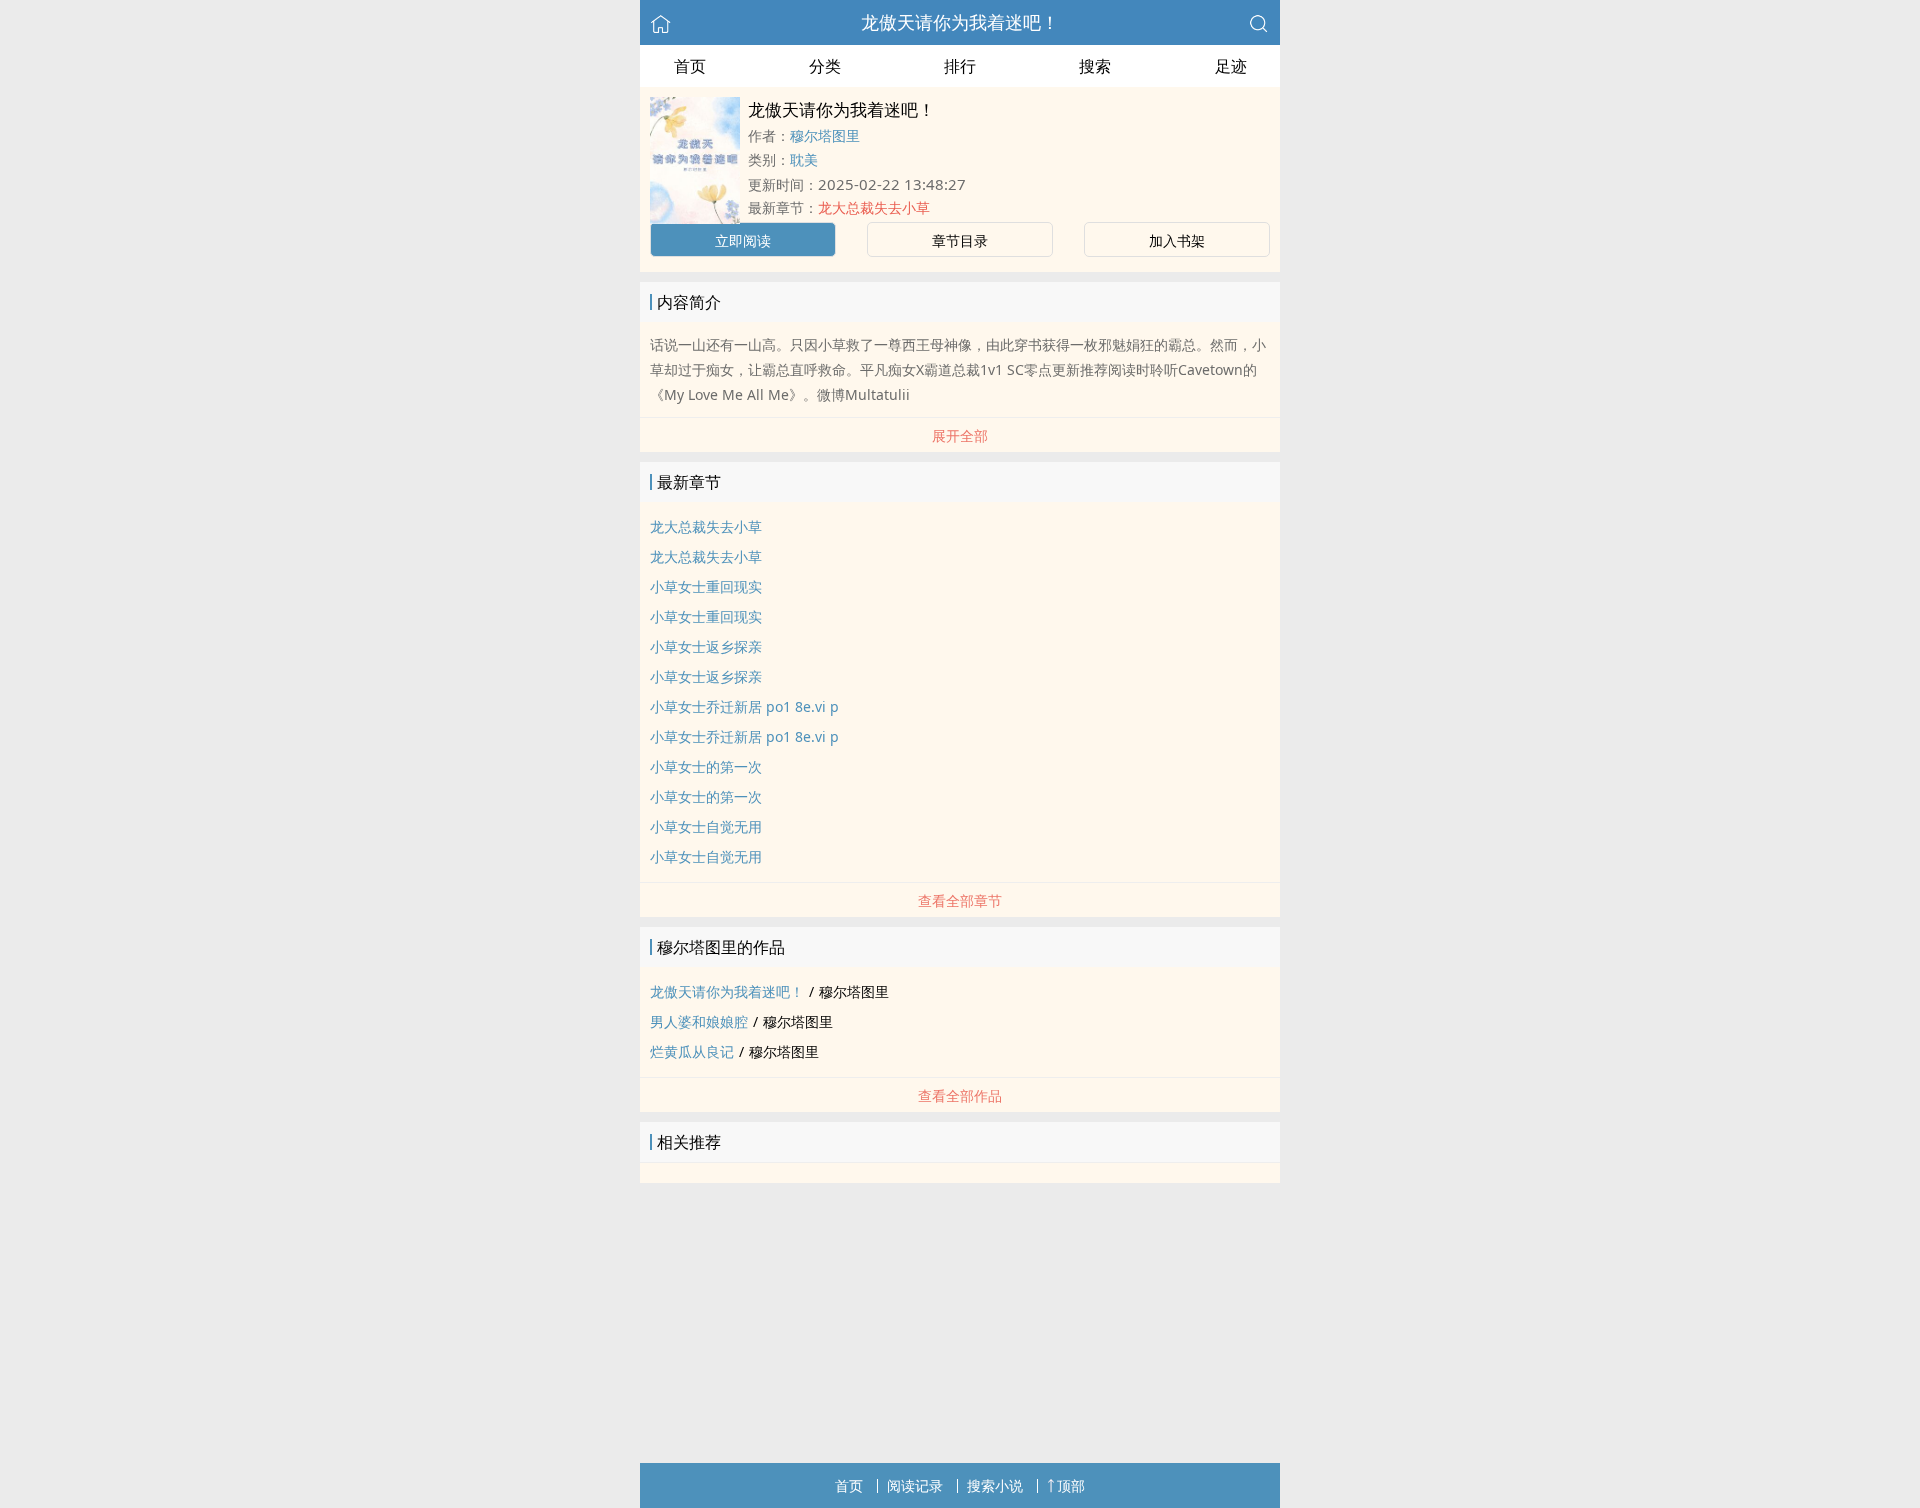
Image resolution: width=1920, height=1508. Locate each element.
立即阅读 (743, 240)
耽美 (804, 159)
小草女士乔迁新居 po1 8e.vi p (744, 706)
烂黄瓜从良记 (692, 1051)
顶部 (1071, 1485)
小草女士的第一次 (706, 766)
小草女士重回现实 (706, 586)
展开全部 (960, 435)
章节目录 (960, 240)
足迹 (1231, 66)
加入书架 (1177, 240)
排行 (960, 66)
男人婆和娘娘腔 (699, 1021)
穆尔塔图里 (825, 135)
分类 (825, 66)
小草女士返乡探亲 (706, 646)
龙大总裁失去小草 (874, 207)
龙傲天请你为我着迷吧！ (960, 22)
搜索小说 (995, 1485)
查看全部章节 (960, 900)
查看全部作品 (960, 1095)
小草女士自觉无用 (706, 826)
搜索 (1095, 66)
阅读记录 (915, 1485)
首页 (690, 66)
